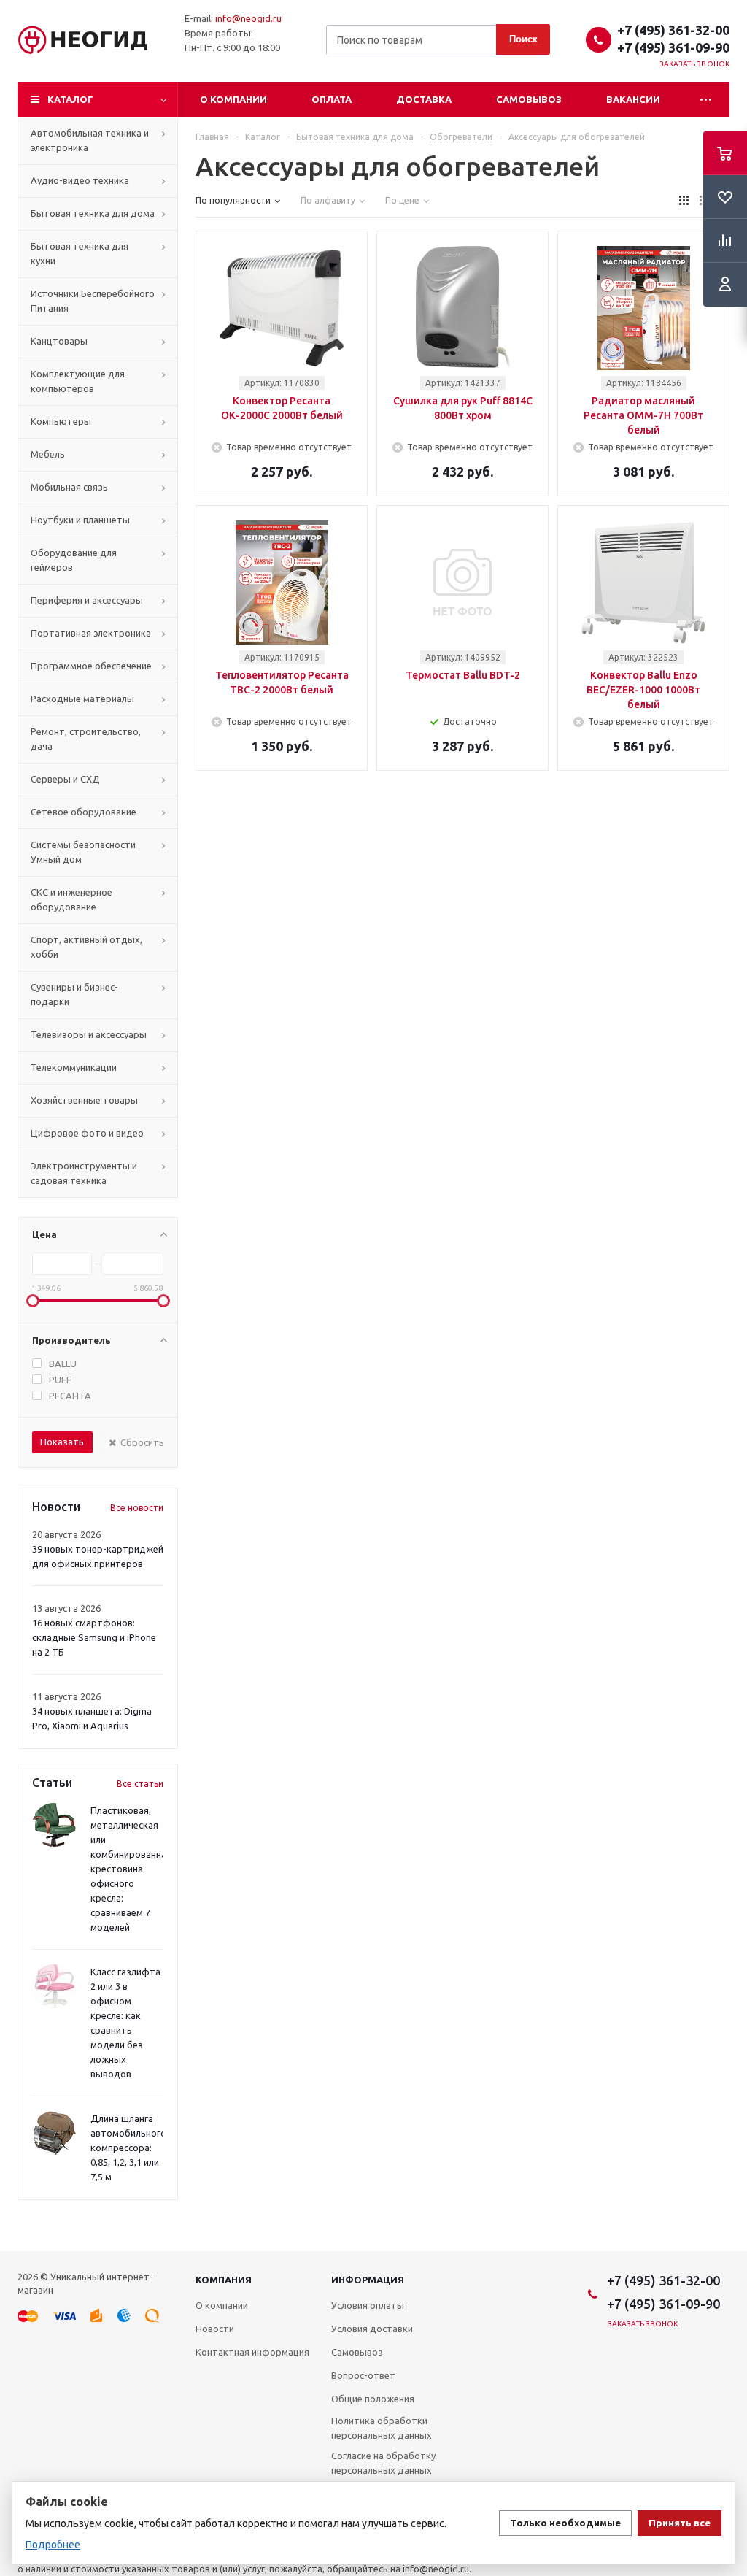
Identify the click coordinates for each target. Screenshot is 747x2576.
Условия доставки (372, 2329)
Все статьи (140, 1784)
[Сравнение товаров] (725, 241)
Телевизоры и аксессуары (89, 1034)
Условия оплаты (368, 2305)
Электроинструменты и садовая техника (84, 1173)
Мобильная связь (69, 487)
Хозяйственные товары (84, 1100)
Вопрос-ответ (363, 2375)
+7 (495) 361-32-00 (673, 30)
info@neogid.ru (248, 18)
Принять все (680, 2523)
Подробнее (53, 2545)
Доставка (424, 99)
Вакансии (633, 99)
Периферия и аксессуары (87, 600)
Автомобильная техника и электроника (90, 140)
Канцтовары (59, 341)
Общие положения (373, 2399)
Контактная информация (252, 2352)
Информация (368, 2280)
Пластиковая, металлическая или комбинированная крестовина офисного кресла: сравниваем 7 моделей (131, 1869)
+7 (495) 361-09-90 (673, 47)
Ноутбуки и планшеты (80, 520)
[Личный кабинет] (725, 285)
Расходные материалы (82, 699)
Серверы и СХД (65, 779)
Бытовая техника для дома (93, 213)
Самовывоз (529, 99)
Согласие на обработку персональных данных (383, 2463)
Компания (224, 2280)
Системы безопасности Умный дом (83, 852)
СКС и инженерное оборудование (71, 899)
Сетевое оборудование (84, 812)
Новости (215, 2329)
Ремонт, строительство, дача (86, 739)
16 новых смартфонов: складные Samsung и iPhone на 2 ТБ (94, 1637)
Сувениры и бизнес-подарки (74, 994)
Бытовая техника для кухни (80, 253)
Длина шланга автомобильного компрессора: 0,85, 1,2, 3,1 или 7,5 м (128, 2148)
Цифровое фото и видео (87, 1133)
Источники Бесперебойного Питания (93, 301)
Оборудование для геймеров (74, 560)
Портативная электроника (91, 633)
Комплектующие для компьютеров (78, 381)
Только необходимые (565, 2523)
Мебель (48, 454)
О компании (233, 99)
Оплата (332, 99)
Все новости (137, 1508)
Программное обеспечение (91, 666)
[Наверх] (729, 2245)
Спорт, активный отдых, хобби (86, 947)
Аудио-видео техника (80, 180)
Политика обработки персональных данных (382, 2428)
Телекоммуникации (74, 1067)
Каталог (70, 99)
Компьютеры (61, 421)
